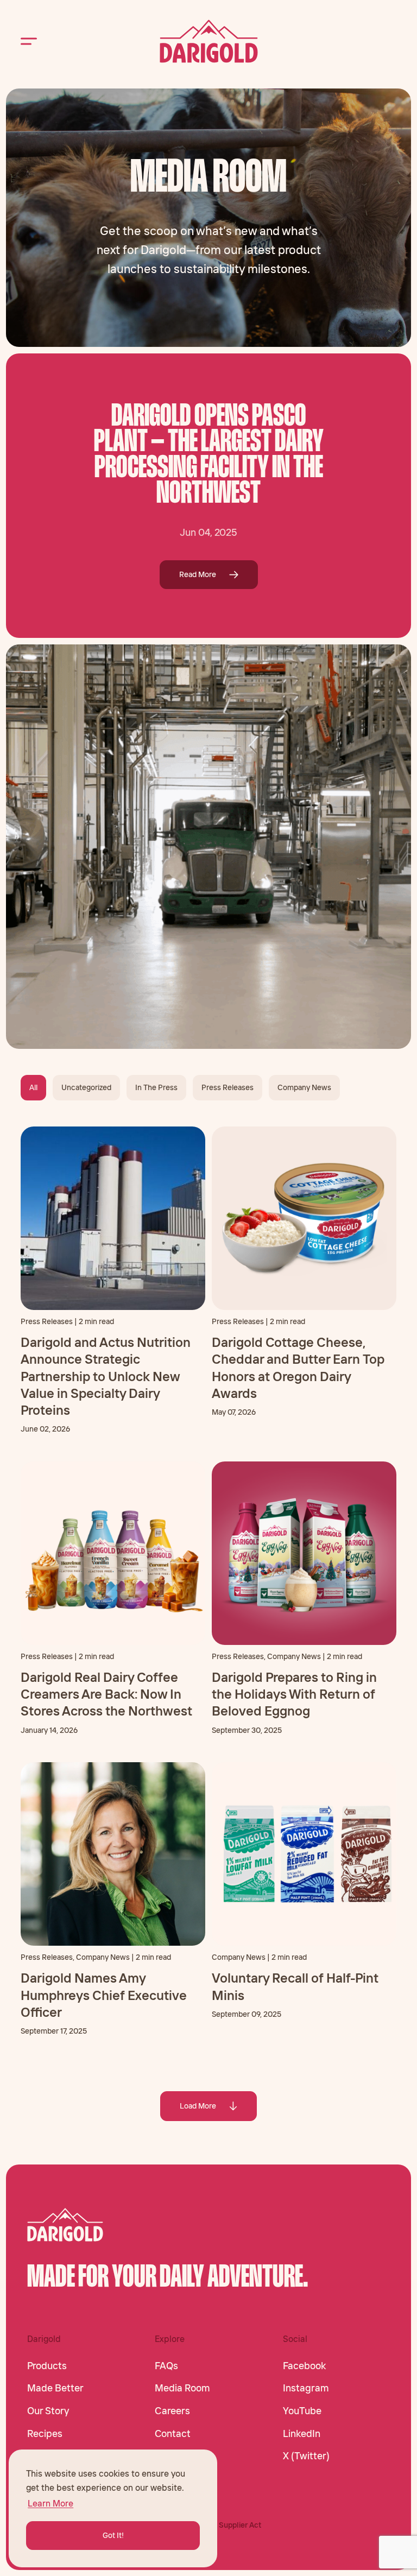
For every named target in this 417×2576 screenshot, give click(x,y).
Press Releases (228, 1087)
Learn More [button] (50, 2503)
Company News (304, 1087)
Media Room (182, 2388)
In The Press (156, 1087)
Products (47, 2366)
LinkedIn (302, 2434)
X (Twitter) (306, 2456)
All (33, 1087)
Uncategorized (86, 1087)
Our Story (48, 2411)
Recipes (45, 2434)
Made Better (55, 2388)
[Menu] (29, 42)
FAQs (166, 2366)
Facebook (304, 2366)
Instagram (306, 2388)
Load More (198, 2106)
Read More (198, 574)
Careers (172, 2411)
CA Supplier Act (234, 2525)
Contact (173, 2434)
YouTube (302, 2411)
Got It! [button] (113, 2535)
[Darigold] (209, 41)
